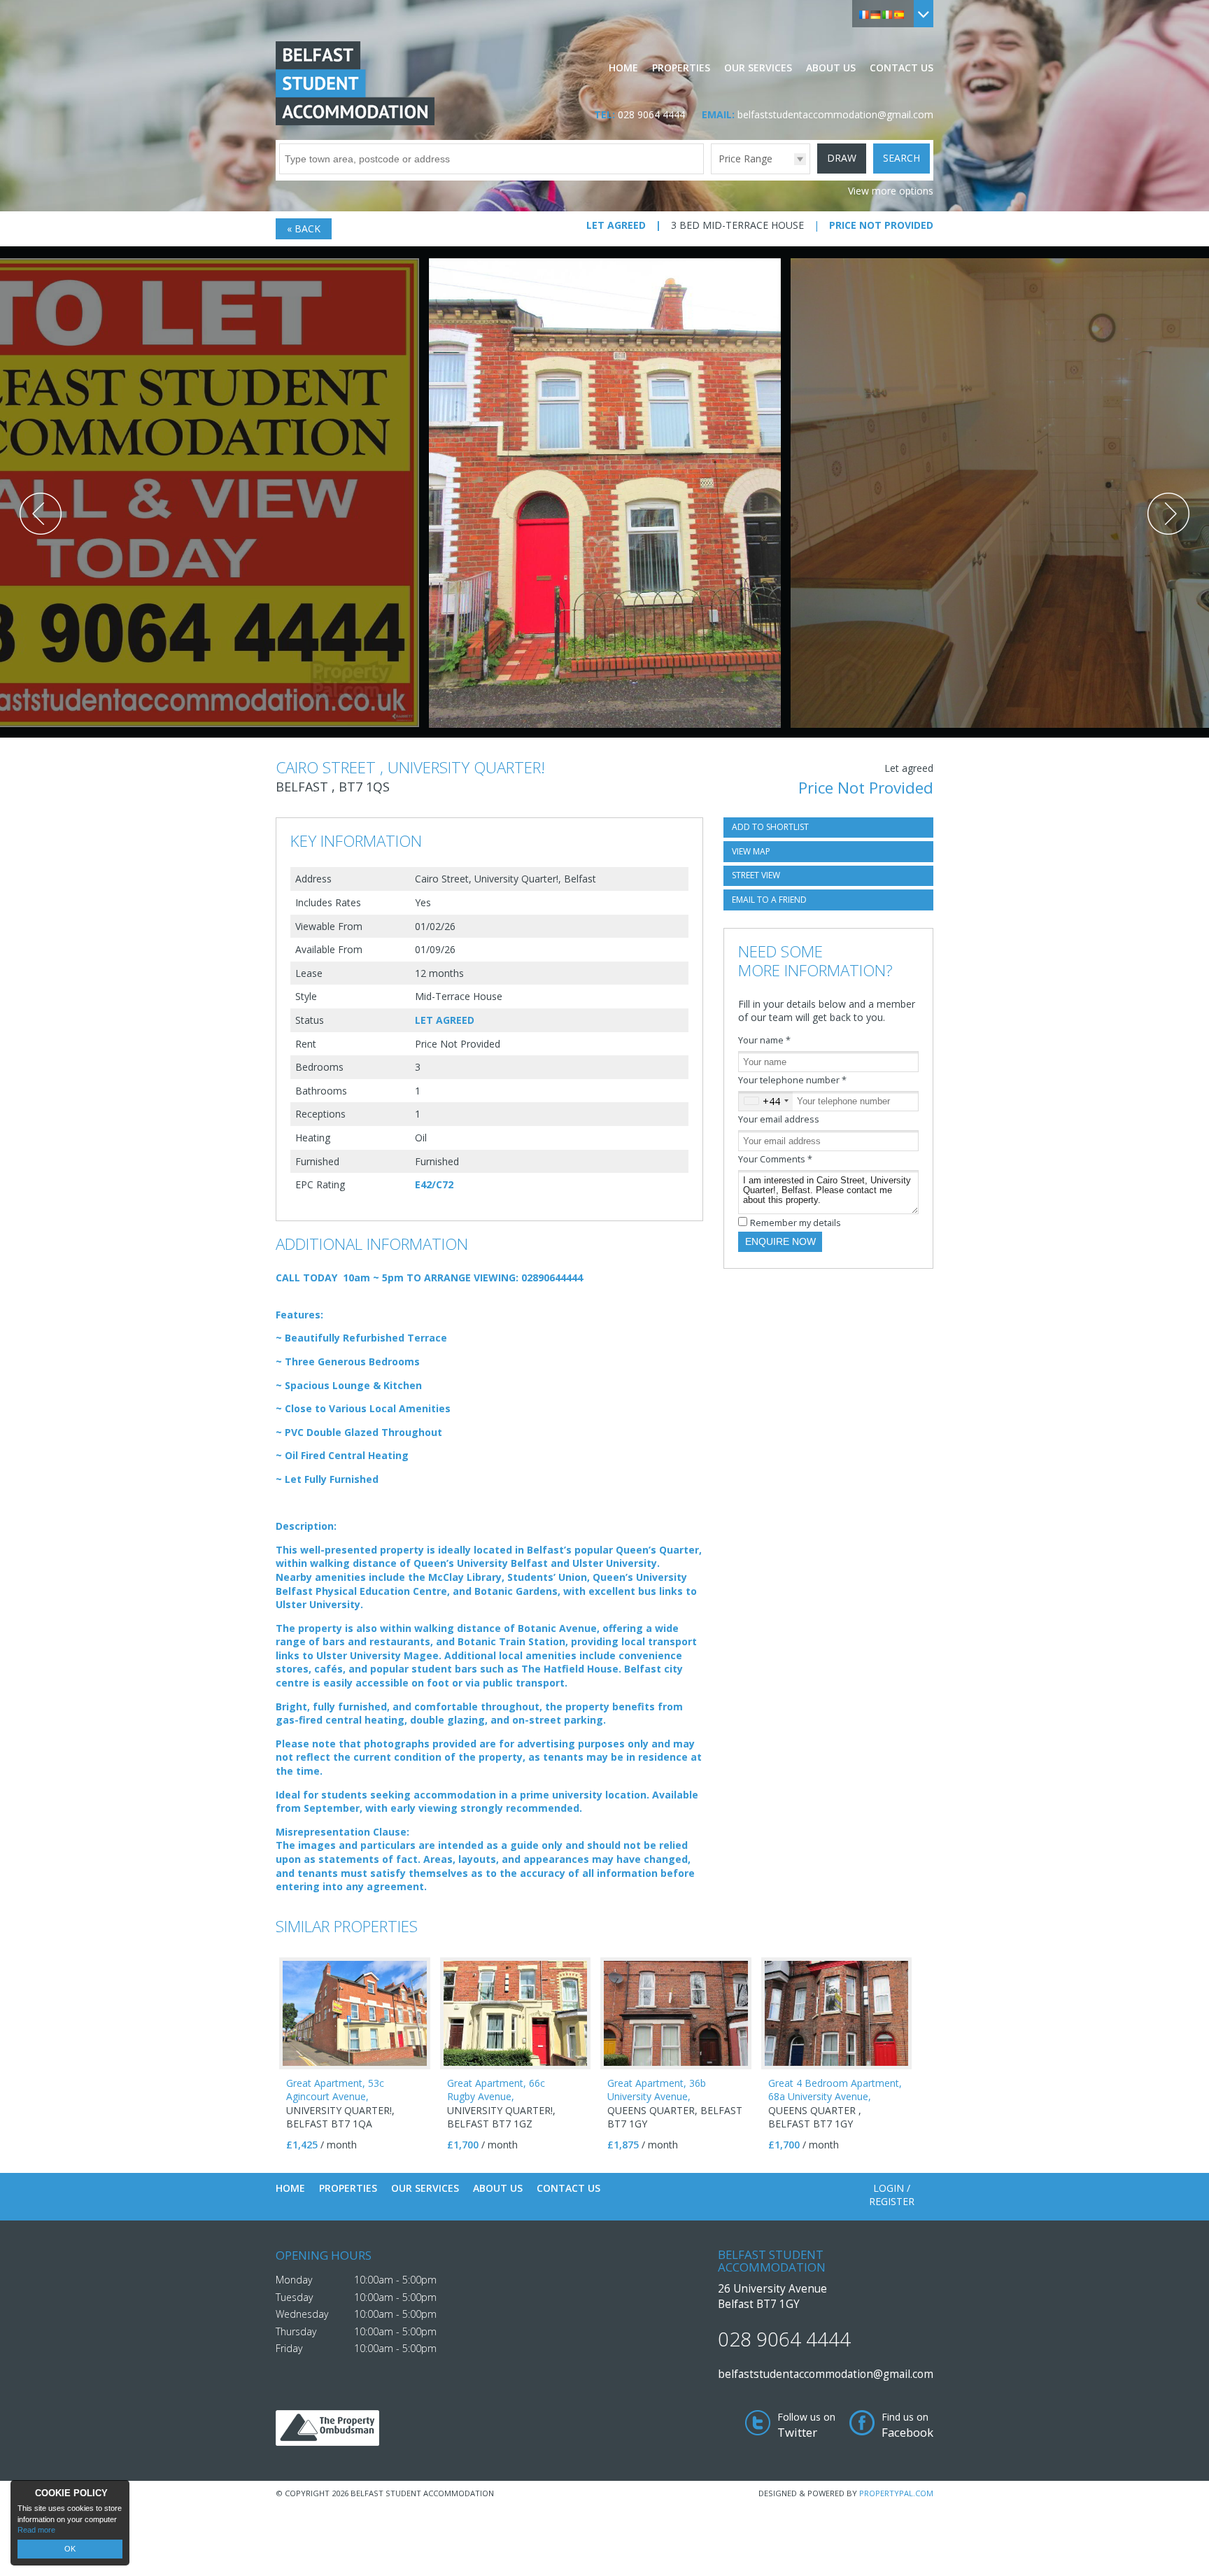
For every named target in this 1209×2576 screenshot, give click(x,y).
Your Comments (775, 1159)
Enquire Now (780, 1241)
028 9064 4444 (651, 114)
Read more (36, 2530)
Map (751, 851)
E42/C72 (434, 1184)
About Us (831, 68)
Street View (756, 875)
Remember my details (796, 1223)
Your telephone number (792, 1080)
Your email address (779, 1119)
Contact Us (902, 68)
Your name (764, 1040)
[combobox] (766, 1102)
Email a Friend (769, 900)
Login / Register (892, 2195)
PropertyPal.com (896, 2493)
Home (623, 68)
